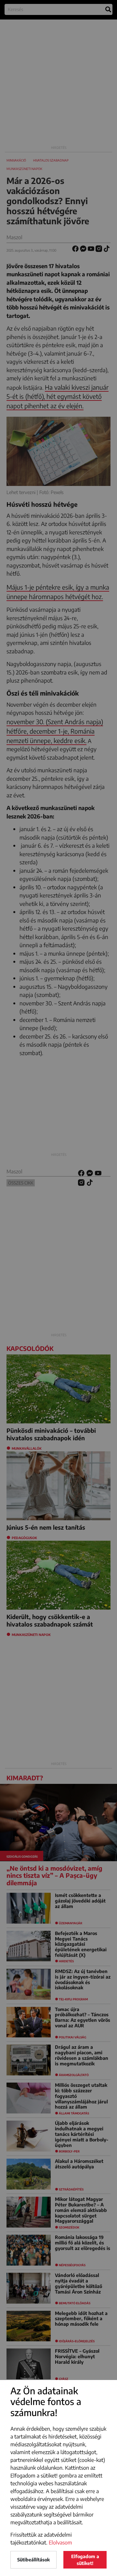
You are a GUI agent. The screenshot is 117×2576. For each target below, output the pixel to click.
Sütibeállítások (33, 2560)
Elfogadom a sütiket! (85, 2560)
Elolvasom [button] (60, 2543)
